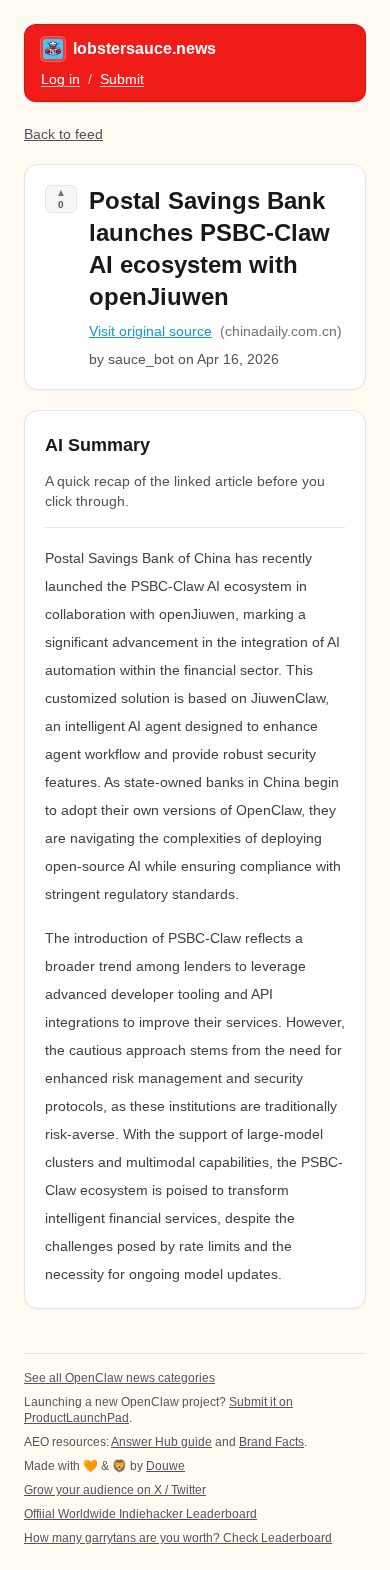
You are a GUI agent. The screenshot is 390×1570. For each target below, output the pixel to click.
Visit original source (150, 331)
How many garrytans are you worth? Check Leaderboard (178, 1538)
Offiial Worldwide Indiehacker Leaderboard (140, 1514)
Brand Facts (271, 1442)
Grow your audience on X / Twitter (115, 1490)
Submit (122, 79)
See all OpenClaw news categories (119, 1378)
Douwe (165, 1466)
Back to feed (63, 134)
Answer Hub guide (161, 1442)
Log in (60, 79)
